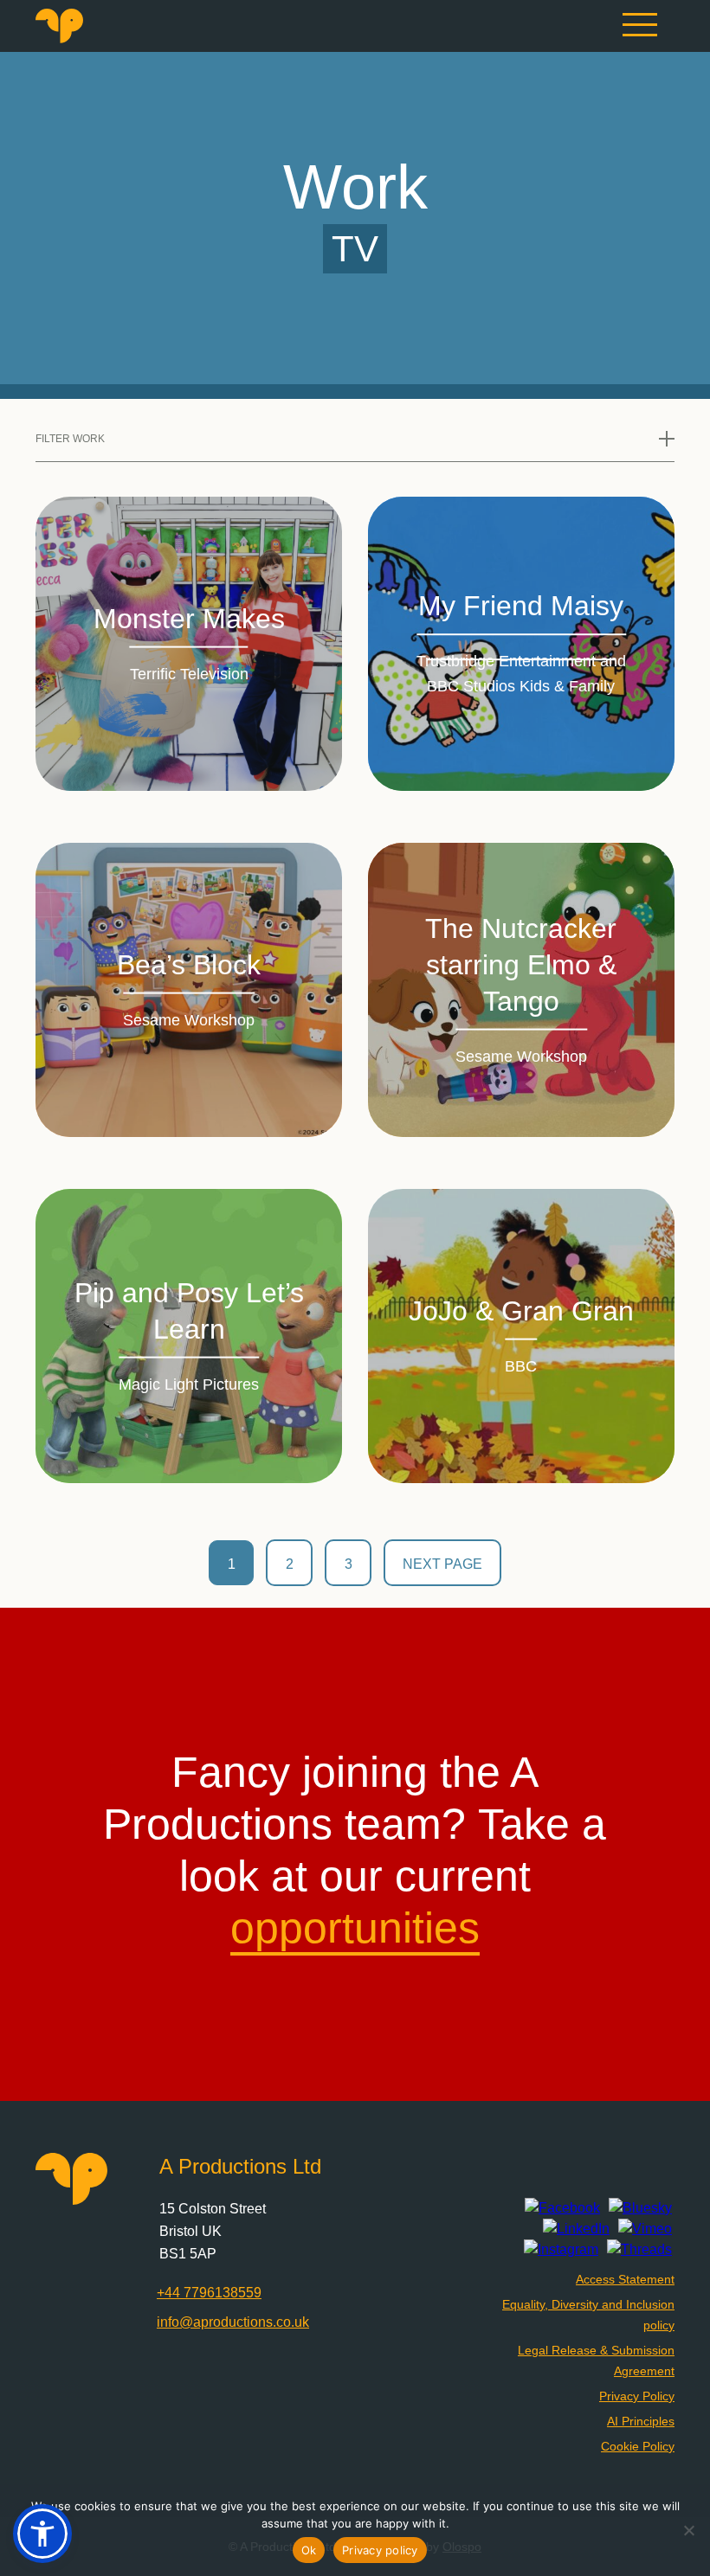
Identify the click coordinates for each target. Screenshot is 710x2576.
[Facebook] (562, 2208)
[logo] (59, 39)
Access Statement (625, 2279)
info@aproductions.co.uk (233, 2322)
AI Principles (641, 2421)
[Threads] (639, 2250)
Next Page (442, 1564)
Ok (309, 2550)
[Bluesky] (640, 2208)
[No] (688, 2530)
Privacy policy (380, 2550)
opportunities (355, 1928)
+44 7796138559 (209, 2293)
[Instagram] (561, 2250)
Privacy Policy (637, 2396)
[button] (42, 2534)
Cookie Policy (638, 2446)
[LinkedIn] (576, 2229)
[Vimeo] (645, 2229)
